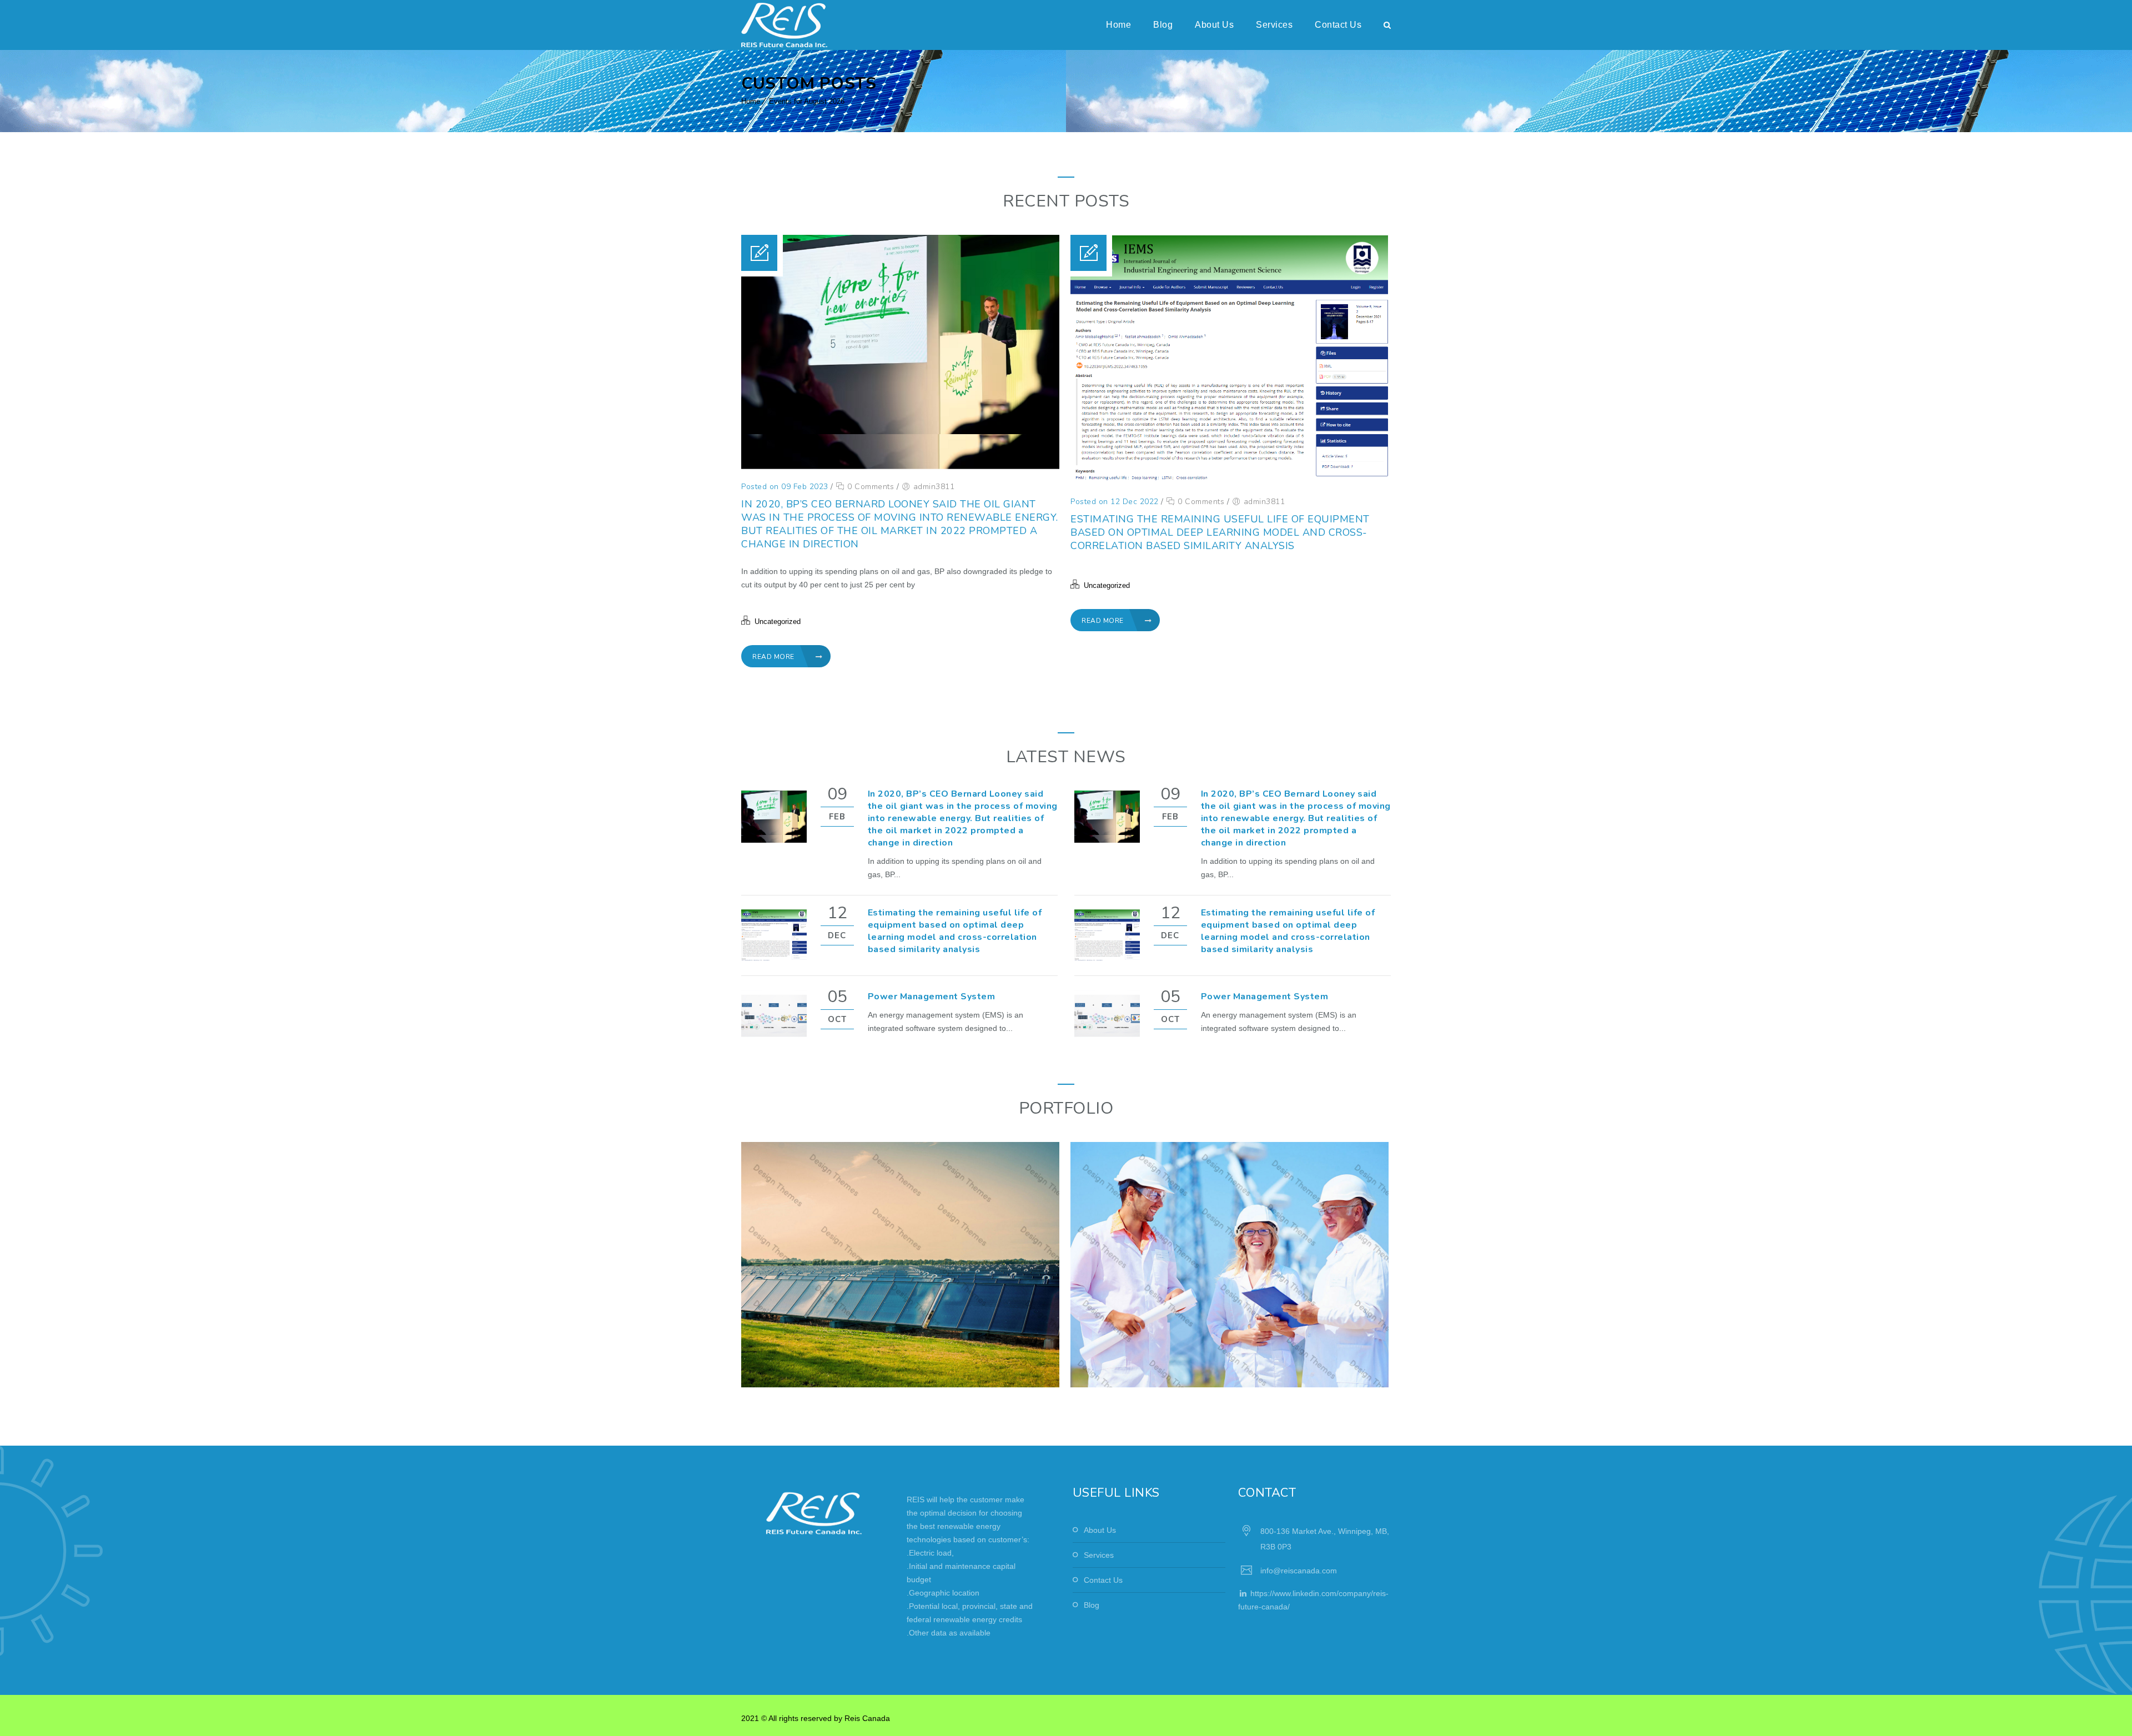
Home (1118, 25)
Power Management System (932, 997)
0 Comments (869, 487)
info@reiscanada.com (1299, 1571)
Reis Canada (867, 1718)
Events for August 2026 (807, 101)
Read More (774, 657)
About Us (1214, 25)
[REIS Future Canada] (784, 25)
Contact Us (1338, 25)
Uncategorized (778, 622)
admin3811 (934, 487)
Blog (1163, 25)
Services (1274, 25)
